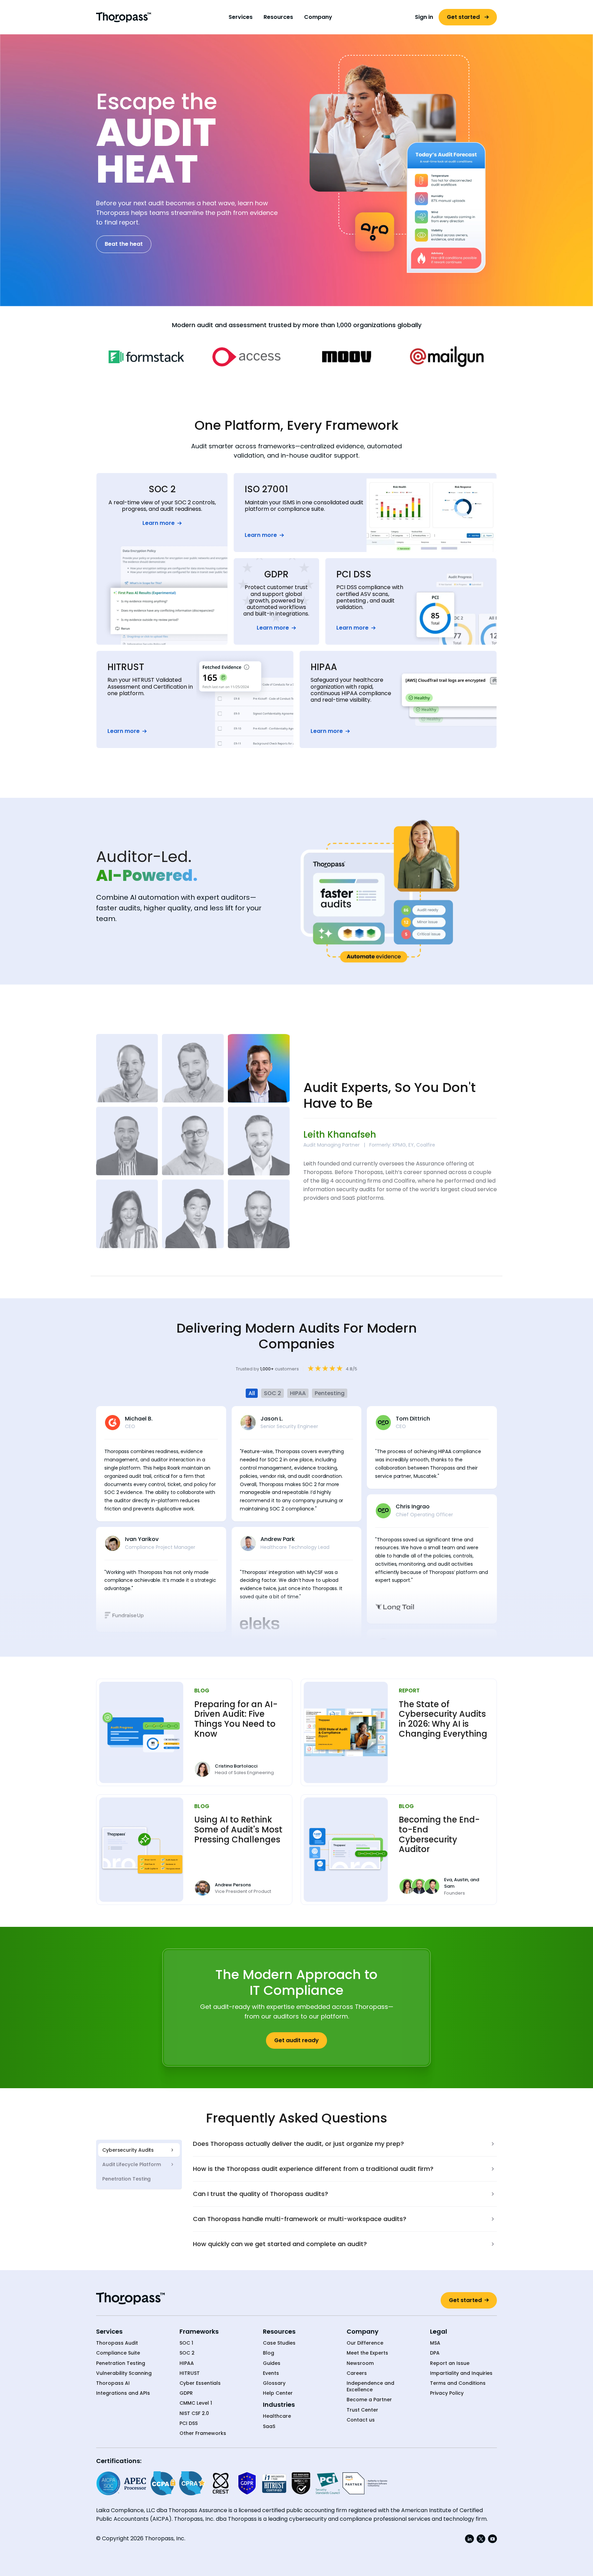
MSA (435, 2343)
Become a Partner (369, 2400)
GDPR (186, 2393)
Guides (272, 2363)
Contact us (361, 2420)
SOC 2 (187, 2353)
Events (271, 2373)
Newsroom (360, 2363)
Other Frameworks (203, 2433)
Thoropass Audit (117, 2343)
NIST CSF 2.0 (194, 2413)
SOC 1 (186, 2343)
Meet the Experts (367, 2353)
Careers (357, 2373)
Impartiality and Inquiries (461, 2373)
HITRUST (190, 2373)
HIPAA (187, 2363)
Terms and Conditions (458, 2383)
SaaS (269, 2426)
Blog (269, 2353)
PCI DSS (189, 2423)
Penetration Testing (121, 2363)
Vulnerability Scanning (124, 2373)
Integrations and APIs (123, 2393)
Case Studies (279, 2343)
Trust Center (362, 2410)
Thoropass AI (113, 2383)
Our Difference (365, 2343)
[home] (124, 17)
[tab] (139, 2150)
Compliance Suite (118, 2353)
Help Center (278, 2393)
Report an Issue (450, 2363)
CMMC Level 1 (196, 2403)
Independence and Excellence (370, 2387)
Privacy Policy (447, 2393)
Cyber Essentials (200, 2383)
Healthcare (277, 2416)
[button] (241, 17)
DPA (435, 2353)
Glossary (274, 2383)
